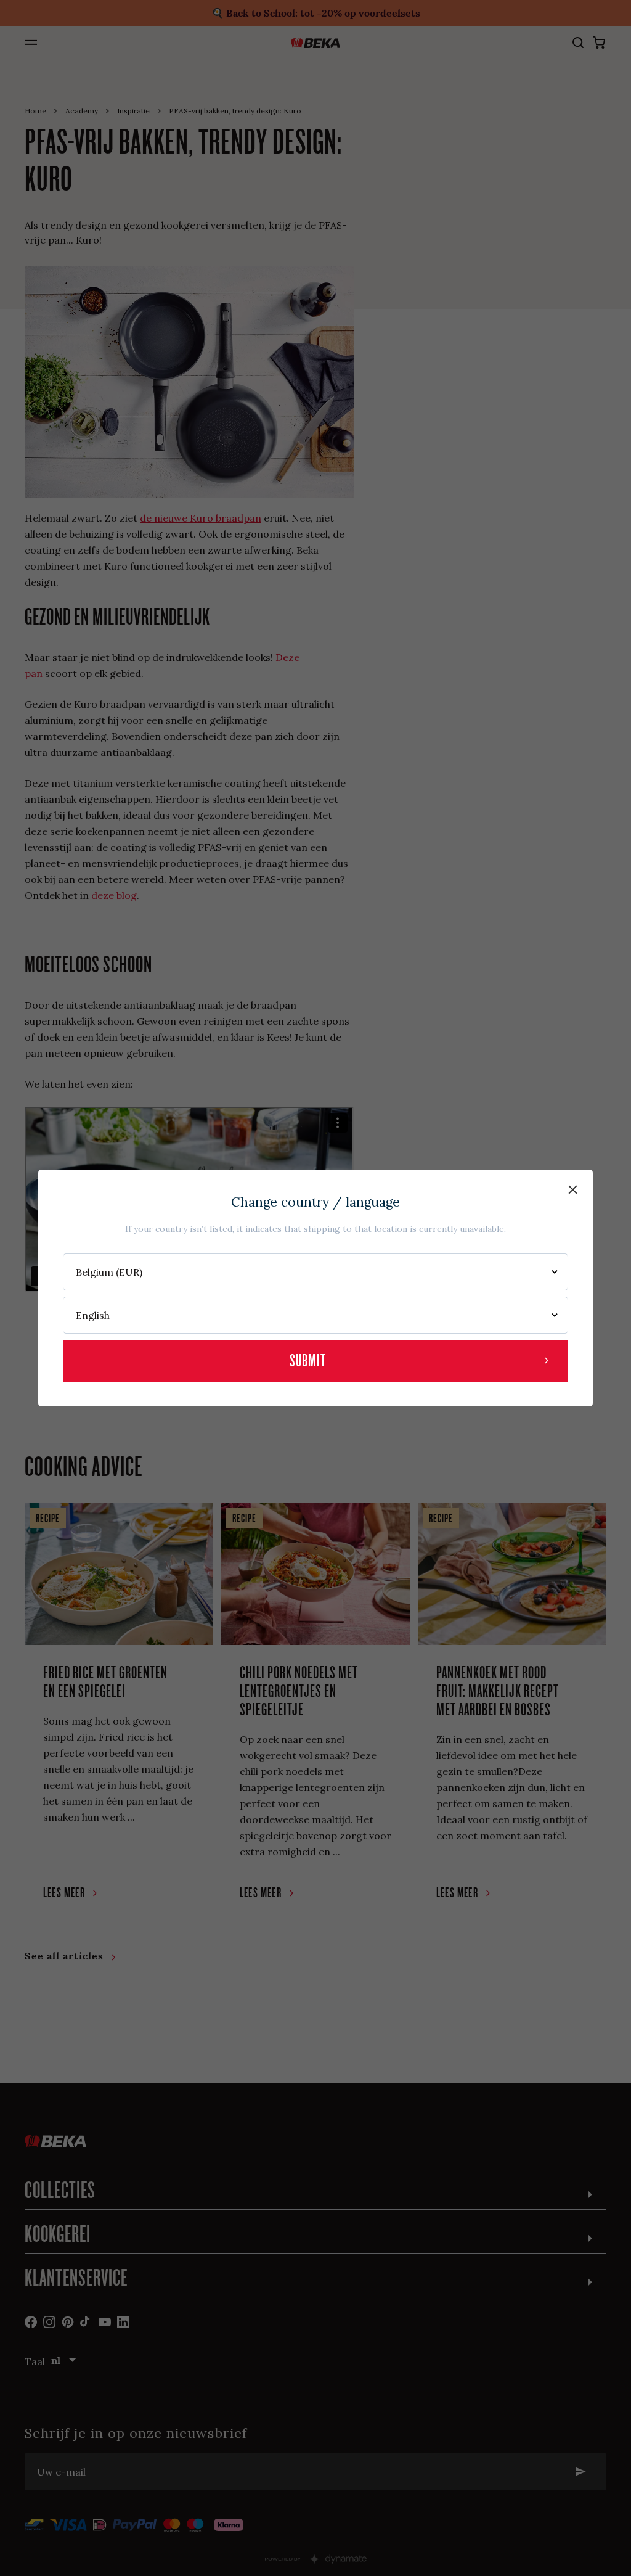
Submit (308, 1360)
